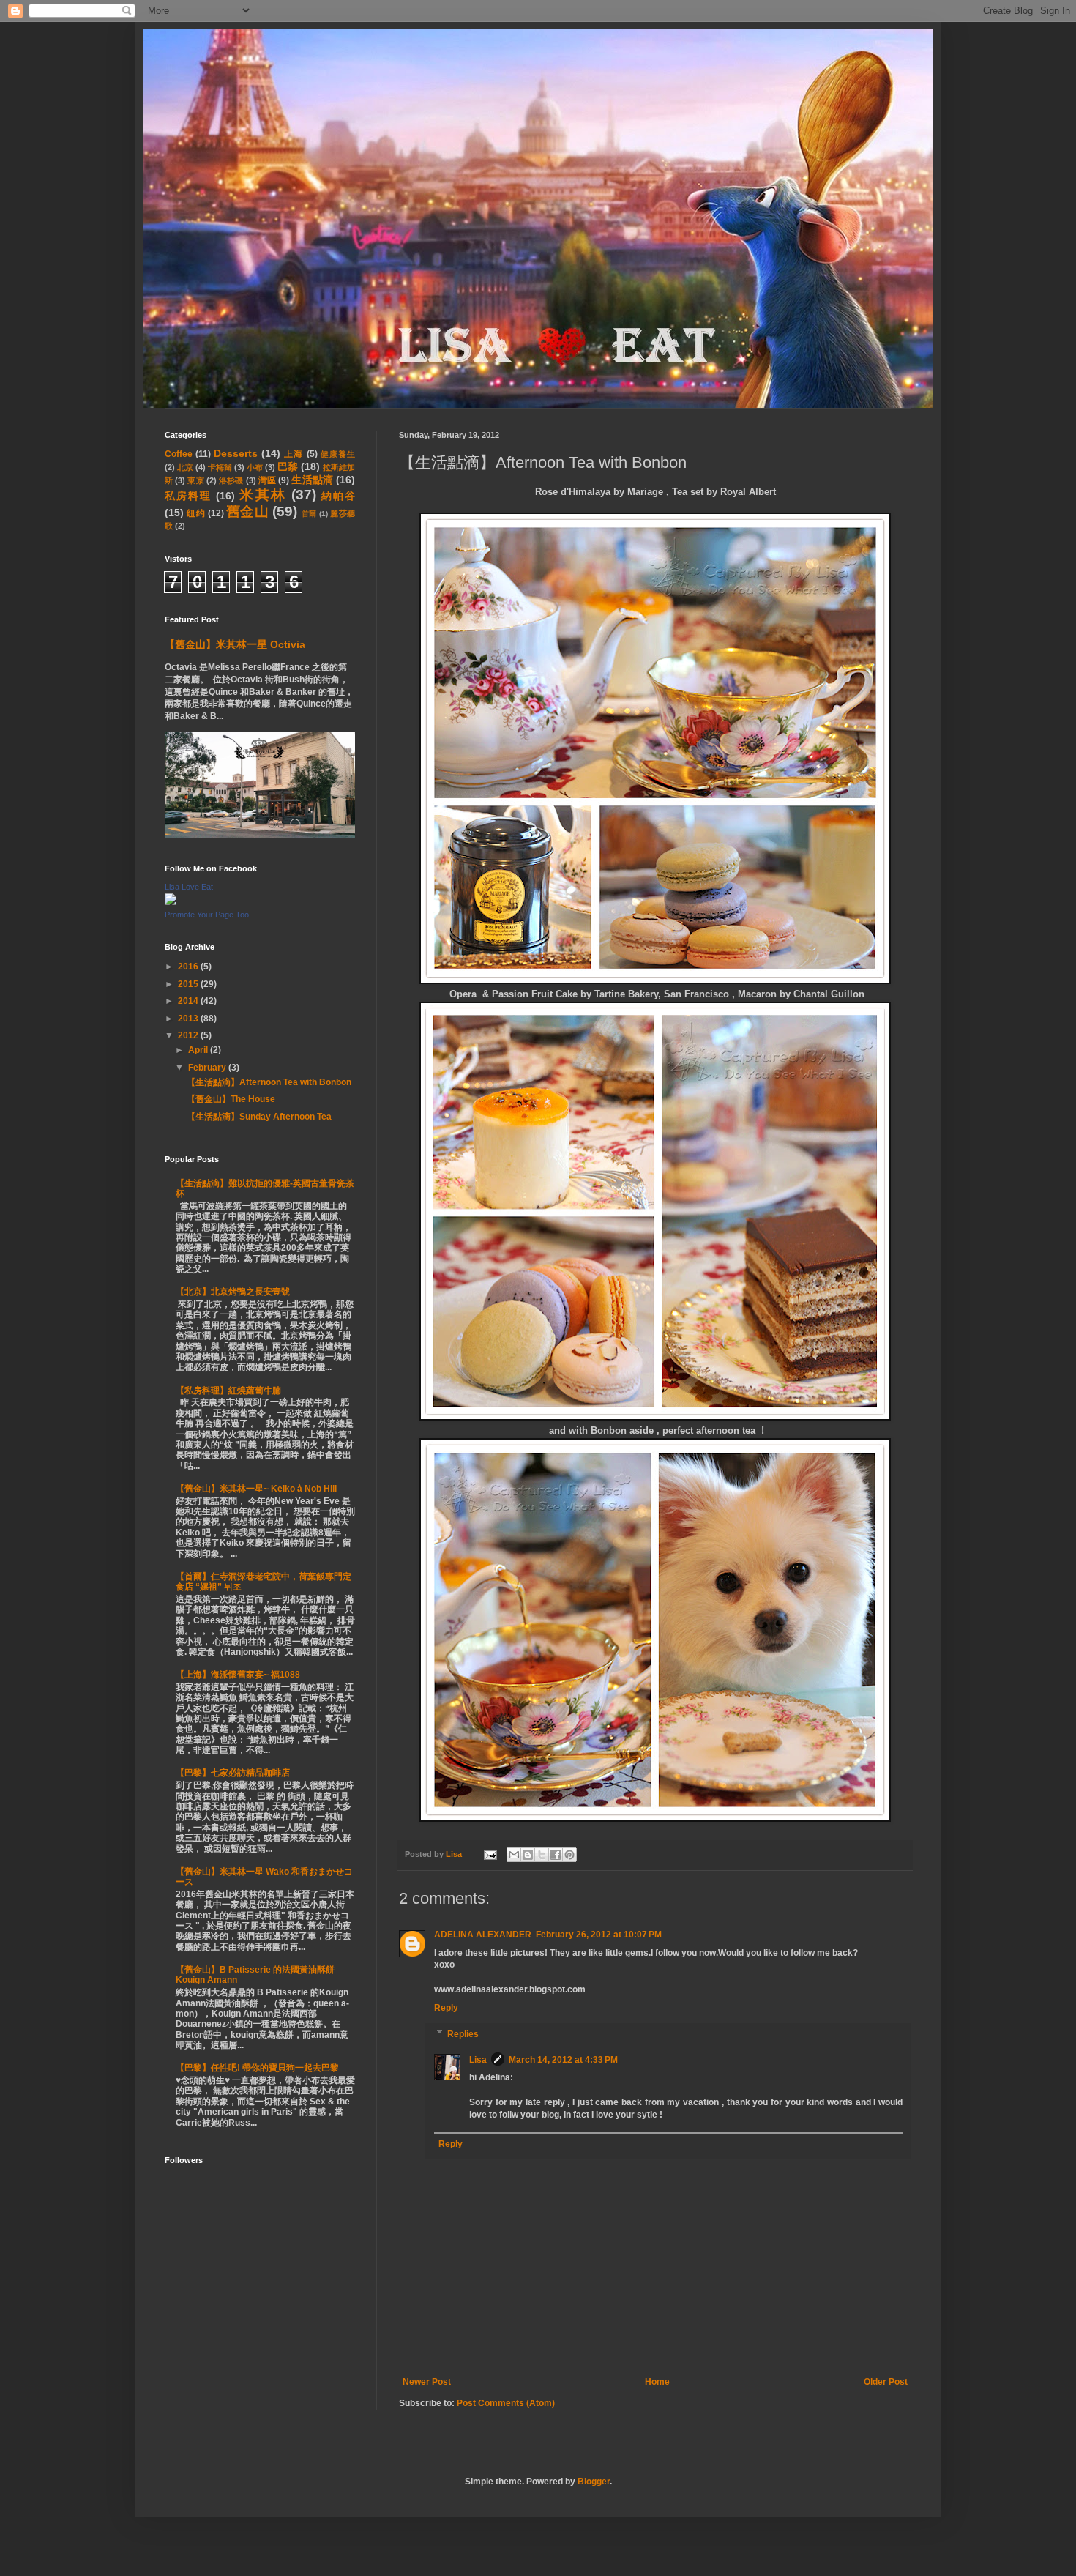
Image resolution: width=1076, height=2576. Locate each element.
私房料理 (188, 496)
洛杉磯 (231, 480)
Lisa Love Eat (189, 887)
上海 (294, 454)
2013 (189, 1019)
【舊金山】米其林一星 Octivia (235, 644)
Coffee (179, 454)
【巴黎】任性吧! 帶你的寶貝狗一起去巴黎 (257, 2068)
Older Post (886, 2382)
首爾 (309, 514)
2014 (189, 1001)
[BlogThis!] (528, 1855)
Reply (446, 2008)
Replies (463, 2034)
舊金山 (247, 511)
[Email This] (514, 1855)
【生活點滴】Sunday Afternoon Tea (259, 1117)
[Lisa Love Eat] (171, 902)
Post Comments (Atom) (506, 2403)
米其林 (262, 495)
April (199, 1050)
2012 (189, 1035)
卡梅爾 (220, 467)
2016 (189, 967)
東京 (195, 480)
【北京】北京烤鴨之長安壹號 (233, 1292)
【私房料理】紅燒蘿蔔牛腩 (228, 1391)
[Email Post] (490, 1854)
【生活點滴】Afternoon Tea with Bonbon (269, 1082)
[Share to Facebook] (556, 1855)
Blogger (594, 2482)
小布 (255, 467)
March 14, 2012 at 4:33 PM (563, 2060)
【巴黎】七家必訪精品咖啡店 (233, 1773)
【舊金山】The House (231, 1099)
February (208, 1068)
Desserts (236, 453)
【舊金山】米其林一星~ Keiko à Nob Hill (256, 1489)
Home (657, 2382)
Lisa (478, 2060)
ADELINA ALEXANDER (483, 1935)
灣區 (267, 480)
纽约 (196, 513)
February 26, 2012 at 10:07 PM (599, 1935)
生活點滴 (312, 480)
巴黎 (288, 466)
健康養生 (338, 454)
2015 (189, 984)
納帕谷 (338, 496)
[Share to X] (542, 1855)
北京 (185, 467)
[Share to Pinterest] (569, 1855)
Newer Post (427, 2382)
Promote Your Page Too (207, 915)
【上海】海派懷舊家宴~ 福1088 (238, 1675)
